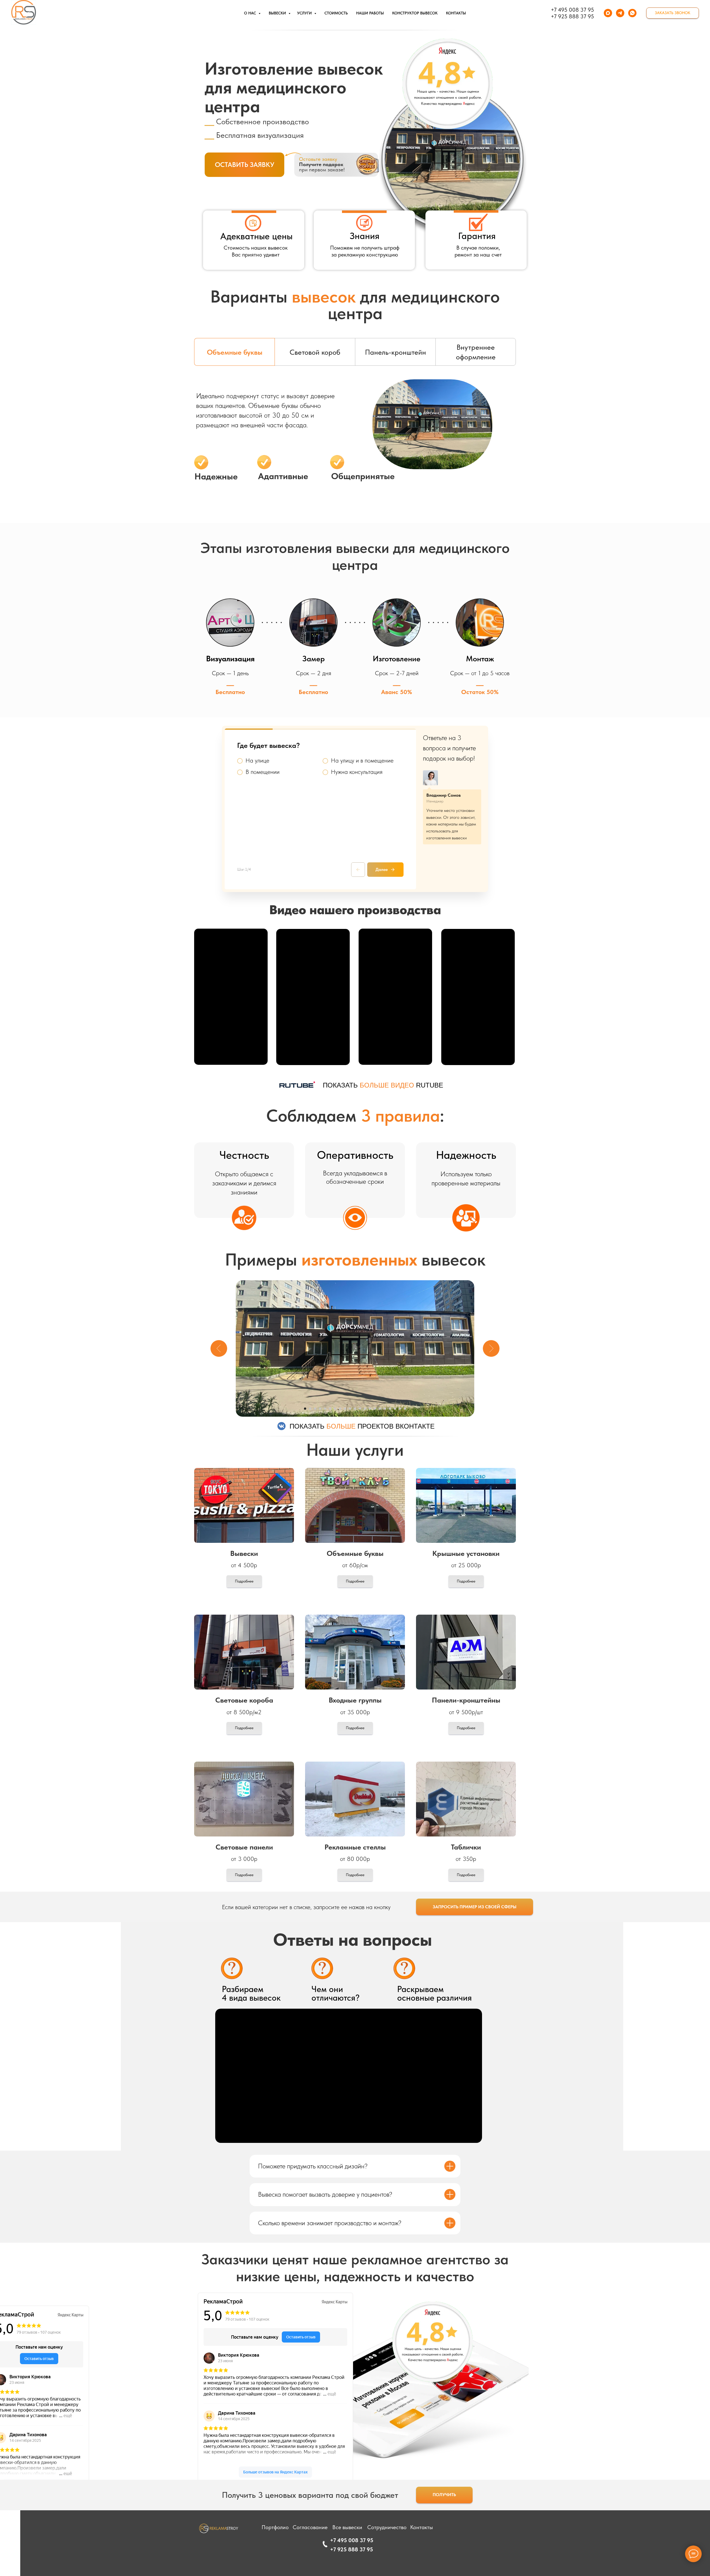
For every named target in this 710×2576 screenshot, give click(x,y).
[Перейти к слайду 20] (400, 1409)
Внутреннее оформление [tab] (476, 352)
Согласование (310, 2527)
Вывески (278, 13)
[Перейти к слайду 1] (305, 1409)
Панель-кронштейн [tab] (395, 352)
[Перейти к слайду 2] (310, 1409)
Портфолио (275, 2527)
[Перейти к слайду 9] (345, 1409)
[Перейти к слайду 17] (385, 1409)
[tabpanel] (355, 449)
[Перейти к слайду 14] (370, 1409)
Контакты (456, 13)
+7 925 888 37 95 (572, 16)
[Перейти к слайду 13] (365, 1409)
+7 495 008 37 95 (572, 10)
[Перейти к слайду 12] (360, 1409)
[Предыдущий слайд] (219, 1348)
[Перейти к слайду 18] (390, 1409)
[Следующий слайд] (491, 1348)
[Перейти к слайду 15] (375, 1409)
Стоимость (336, 13)
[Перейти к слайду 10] (350, 1409)
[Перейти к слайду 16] (380, 1409)
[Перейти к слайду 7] (335, 1409)
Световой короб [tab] (315, 352)
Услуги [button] (305, 13)
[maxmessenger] (608, 13)
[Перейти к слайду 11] (355, 1409)
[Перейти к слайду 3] (315, 1409)
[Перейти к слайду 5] (325, 1409)
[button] (673, 13)
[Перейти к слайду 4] (320, 1409)
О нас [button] (251, 13)
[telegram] (620, 13)
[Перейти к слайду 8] (340, 1409)
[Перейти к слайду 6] (330, 1409)
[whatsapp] (632, 13)
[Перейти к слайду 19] (395, 1409)
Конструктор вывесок (415, 13)
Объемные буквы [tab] (235, 352)
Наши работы (370, 13)
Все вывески (347, 2527)
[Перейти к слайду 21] (405, 1409)
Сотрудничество (387, 2527)
